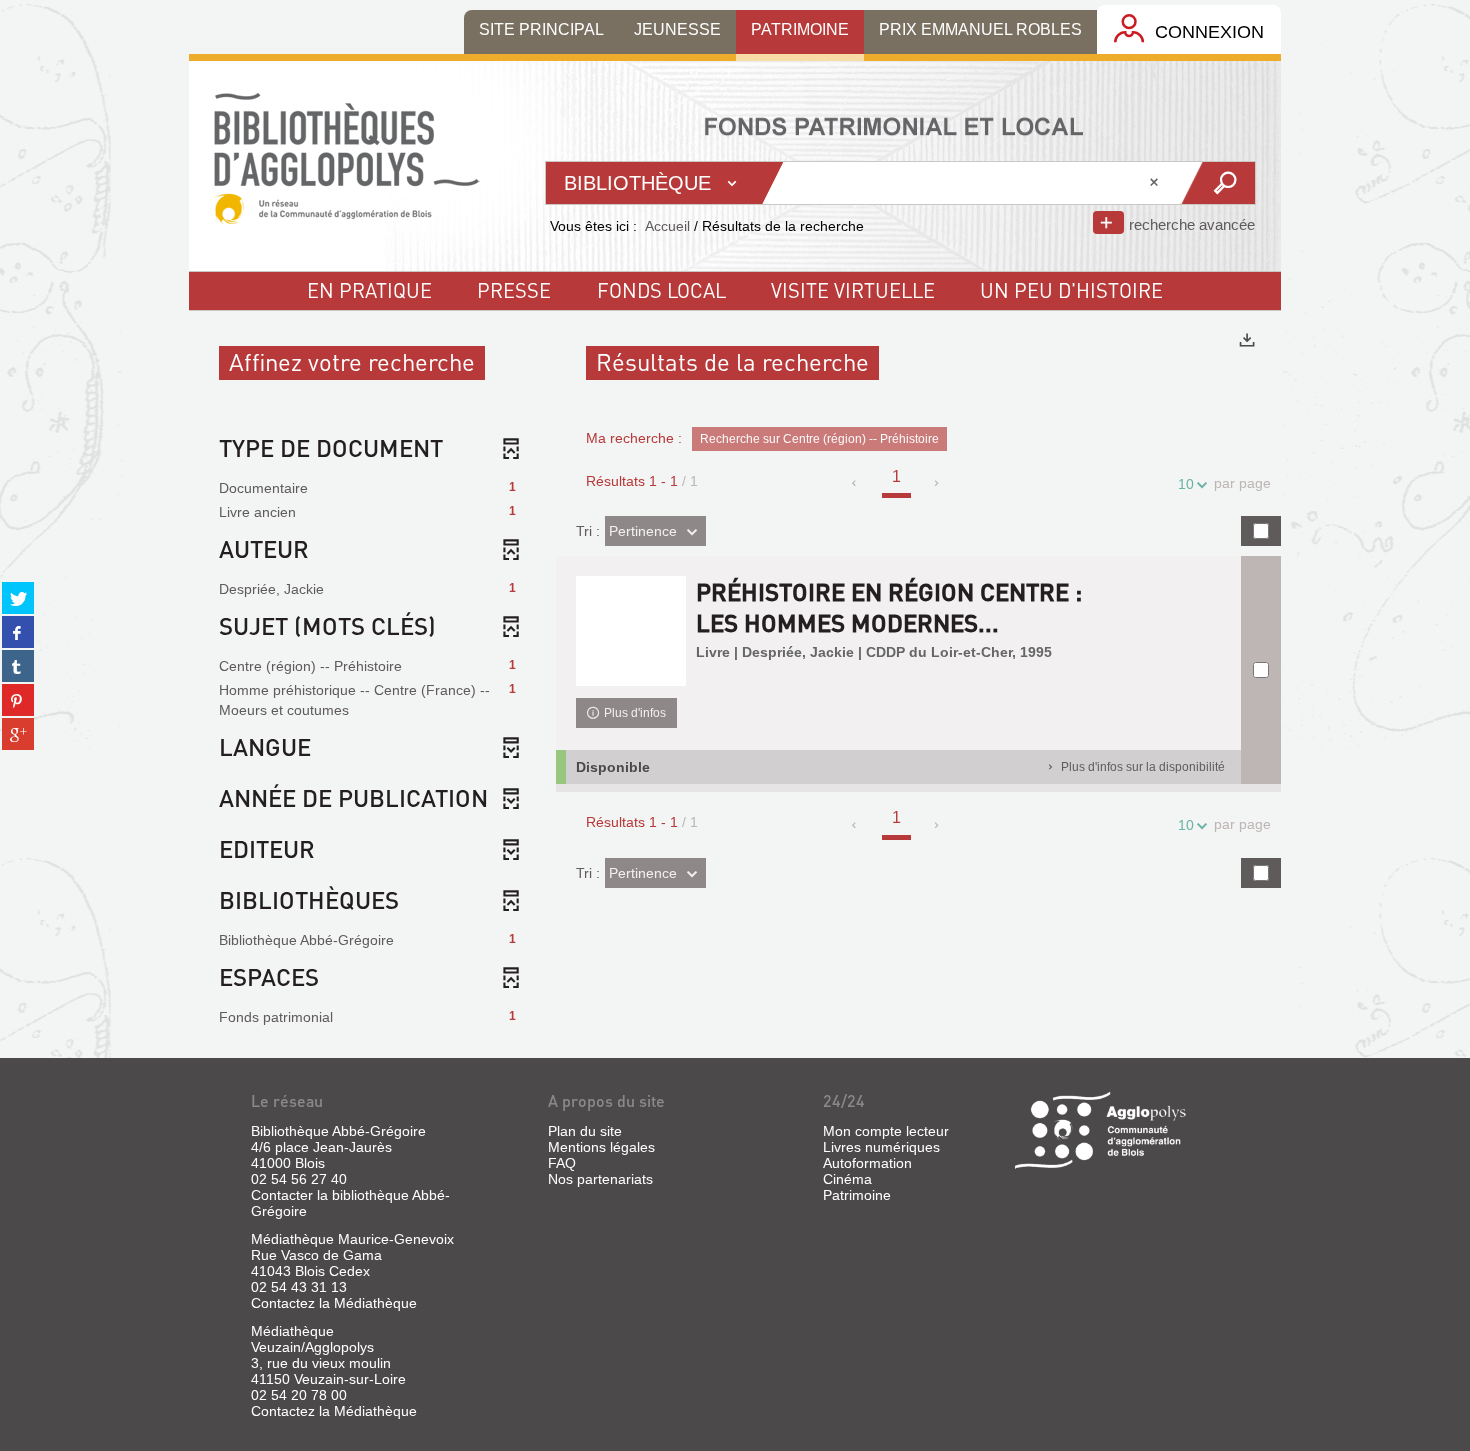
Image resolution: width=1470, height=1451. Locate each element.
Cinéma (847, 1179)
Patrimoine (857, 1195)
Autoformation (867, 1163)
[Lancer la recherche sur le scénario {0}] (1217, 183)
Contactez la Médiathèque (334, 1303)
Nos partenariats (600, 1179)
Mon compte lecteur (886, 1131)
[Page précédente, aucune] (855, 483)
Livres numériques (881, 1147)
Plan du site (585, 1131)
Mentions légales (601, 1147)
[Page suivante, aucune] (937, 483)
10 (1186, 484)
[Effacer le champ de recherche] (1156, 183)
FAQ (562, 1163)
